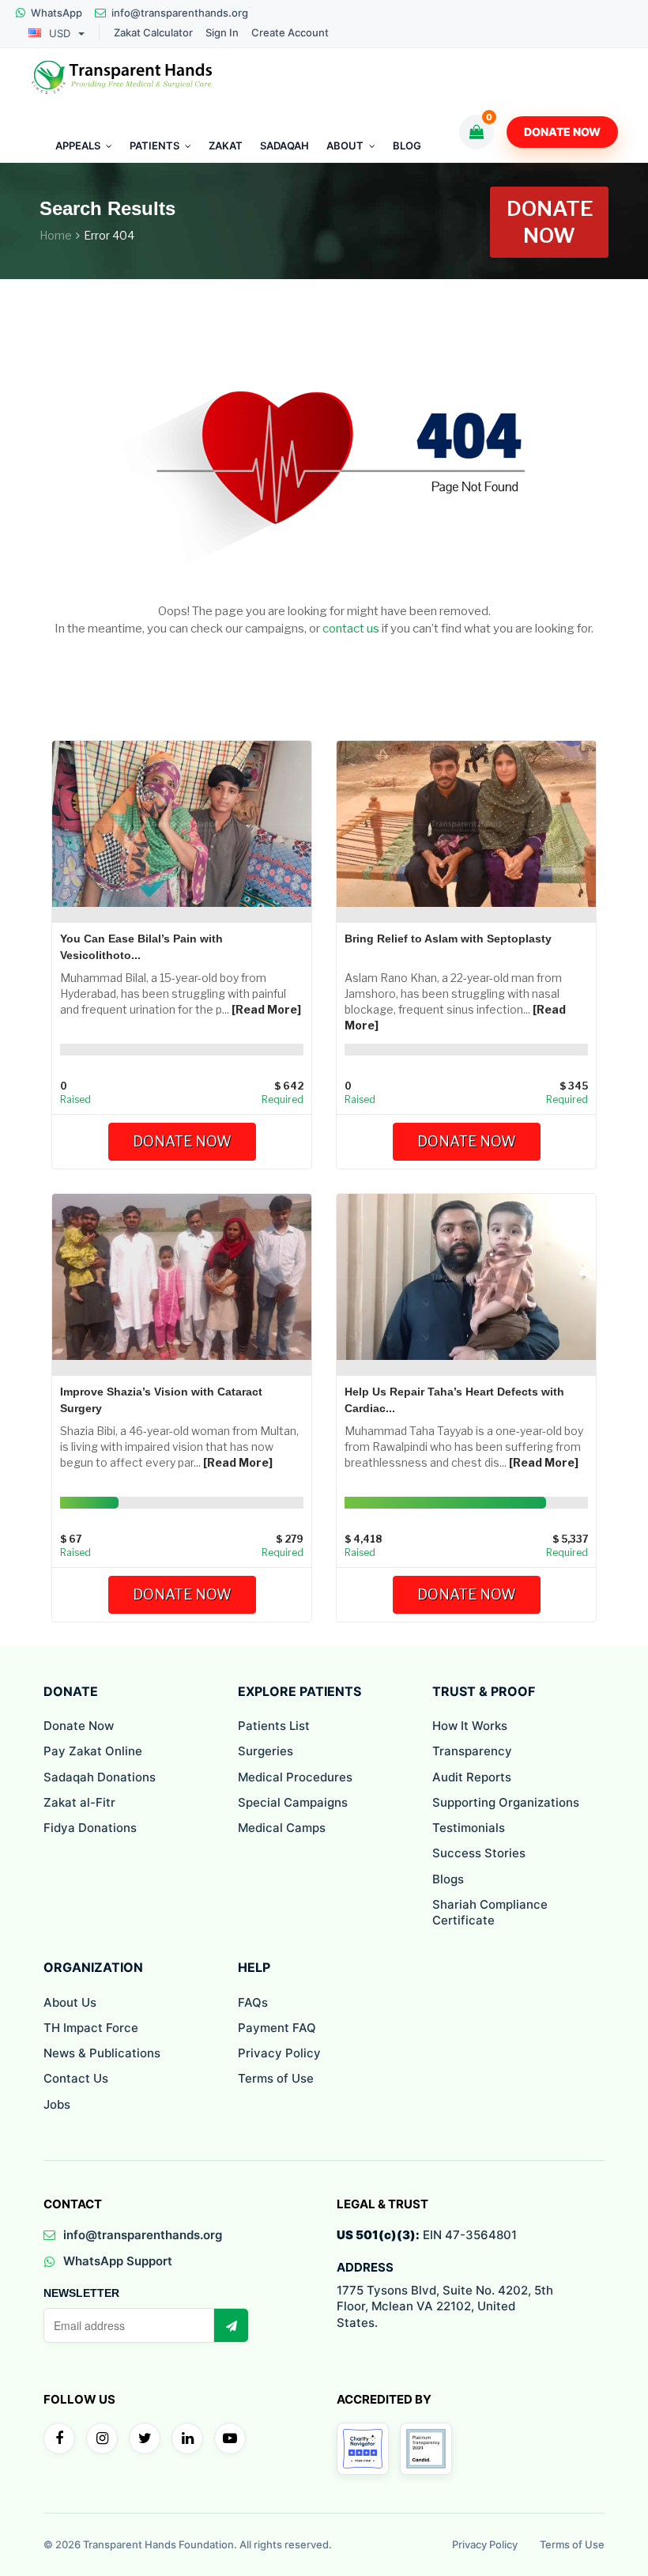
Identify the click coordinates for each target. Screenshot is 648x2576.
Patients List (274, 1726)
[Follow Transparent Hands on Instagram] (102, 2438)
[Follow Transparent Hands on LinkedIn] (187, 2438)
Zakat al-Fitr (79, 1802)
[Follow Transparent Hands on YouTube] (230, 2438)
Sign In (222, 33)
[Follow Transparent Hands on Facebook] (59, 2438)
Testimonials (469, 1828)
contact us (351, 629)
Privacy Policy (279, 2053)
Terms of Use (276, 2078)
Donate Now (562, 132)
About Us (70, 2002)
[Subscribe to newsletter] (231, 2325)
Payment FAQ (277, 2028)
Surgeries (266, 1751)
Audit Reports (472, 1777)
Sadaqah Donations (100, 1777)
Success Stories (479, 1853)
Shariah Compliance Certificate (490, 1912)
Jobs (57, 2104)
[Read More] (266, 1009)
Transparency (472, 1751)
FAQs (253, 2002)
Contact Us (76, 2078)
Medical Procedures (295, 1777)
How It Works (470, 1726)
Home (56, 235)
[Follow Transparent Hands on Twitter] (145, 2438)
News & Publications (102, 2053)
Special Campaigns (293, 1802)
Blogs (448, 1879)
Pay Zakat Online (93, 1751)
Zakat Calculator (153, 33)
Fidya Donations (90, 1828)
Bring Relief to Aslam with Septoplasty (448, 939)
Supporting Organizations (506, 1802)
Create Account (290, 33)
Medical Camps (282, 1828)
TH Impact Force (91, 2028)
